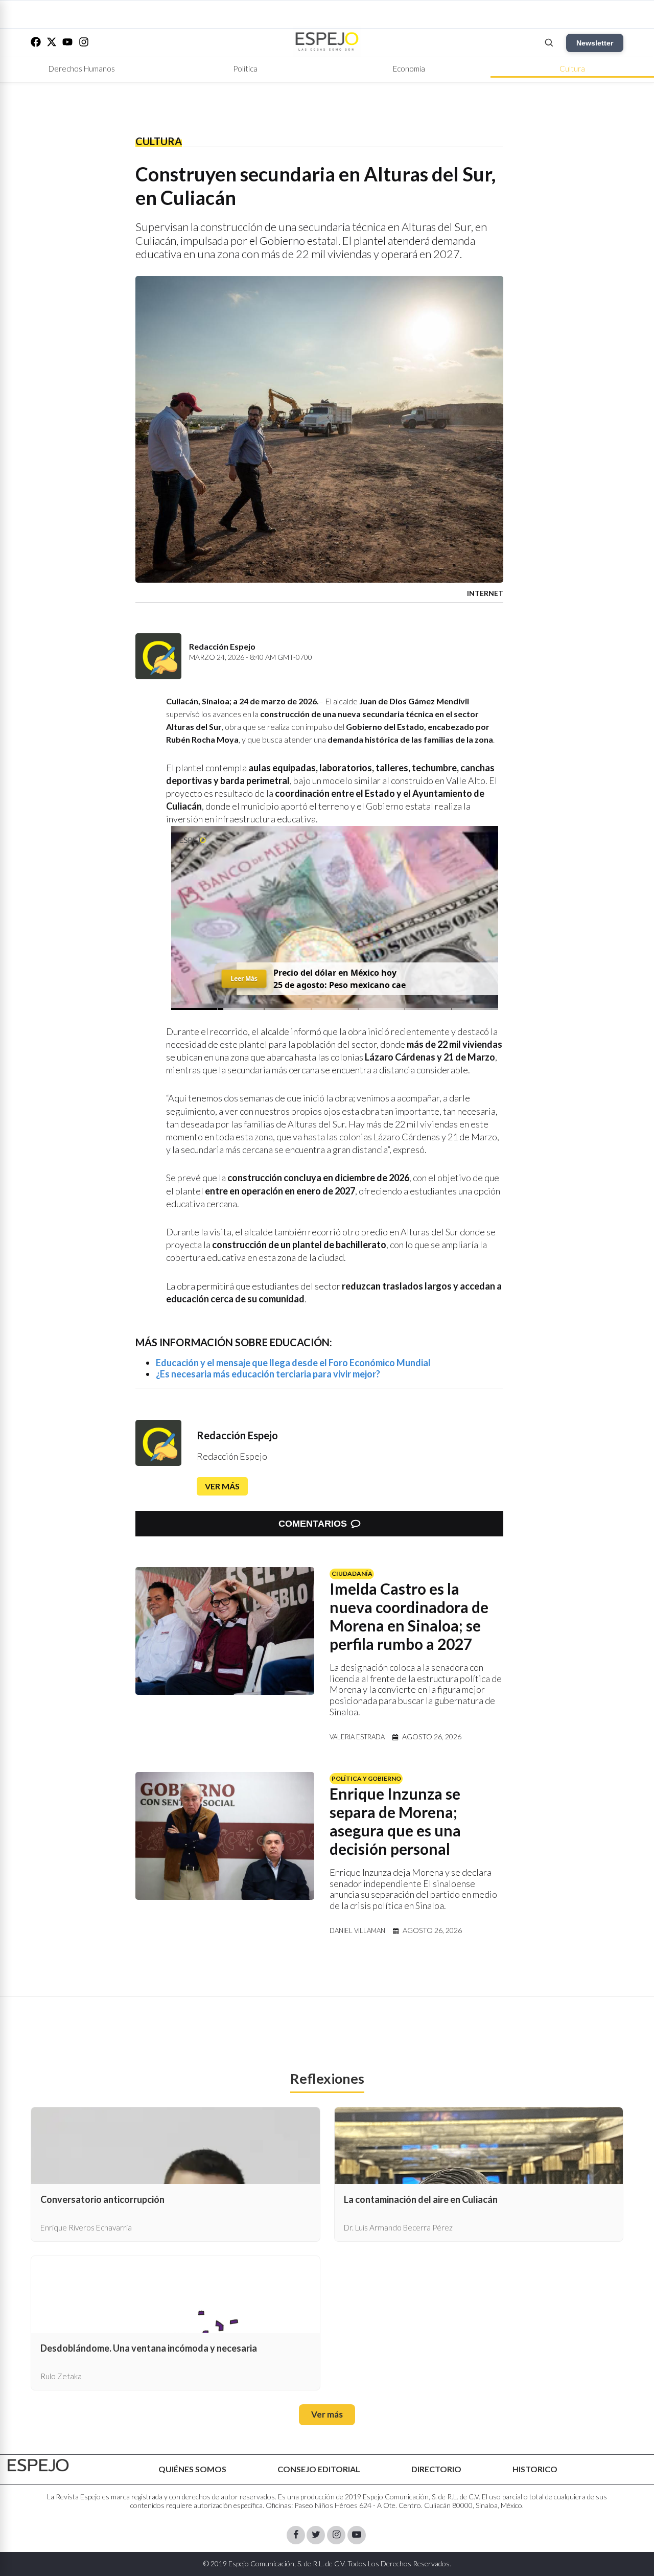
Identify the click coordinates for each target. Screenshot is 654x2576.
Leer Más (244, 978)
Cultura (572, 68)
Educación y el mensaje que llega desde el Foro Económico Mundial (293, 1363)
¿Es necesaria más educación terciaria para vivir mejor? (268, 1374)
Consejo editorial (319, 2469)
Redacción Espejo (237, 1435)
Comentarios (313, 1524)
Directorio (436, 2469)
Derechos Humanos (82, 68)
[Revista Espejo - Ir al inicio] (38, 2465)
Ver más (222, 1486)
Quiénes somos (192, 2469)
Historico (535, 2469)
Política (245, 68)
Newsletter (595, 43)
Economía (409, 68)
